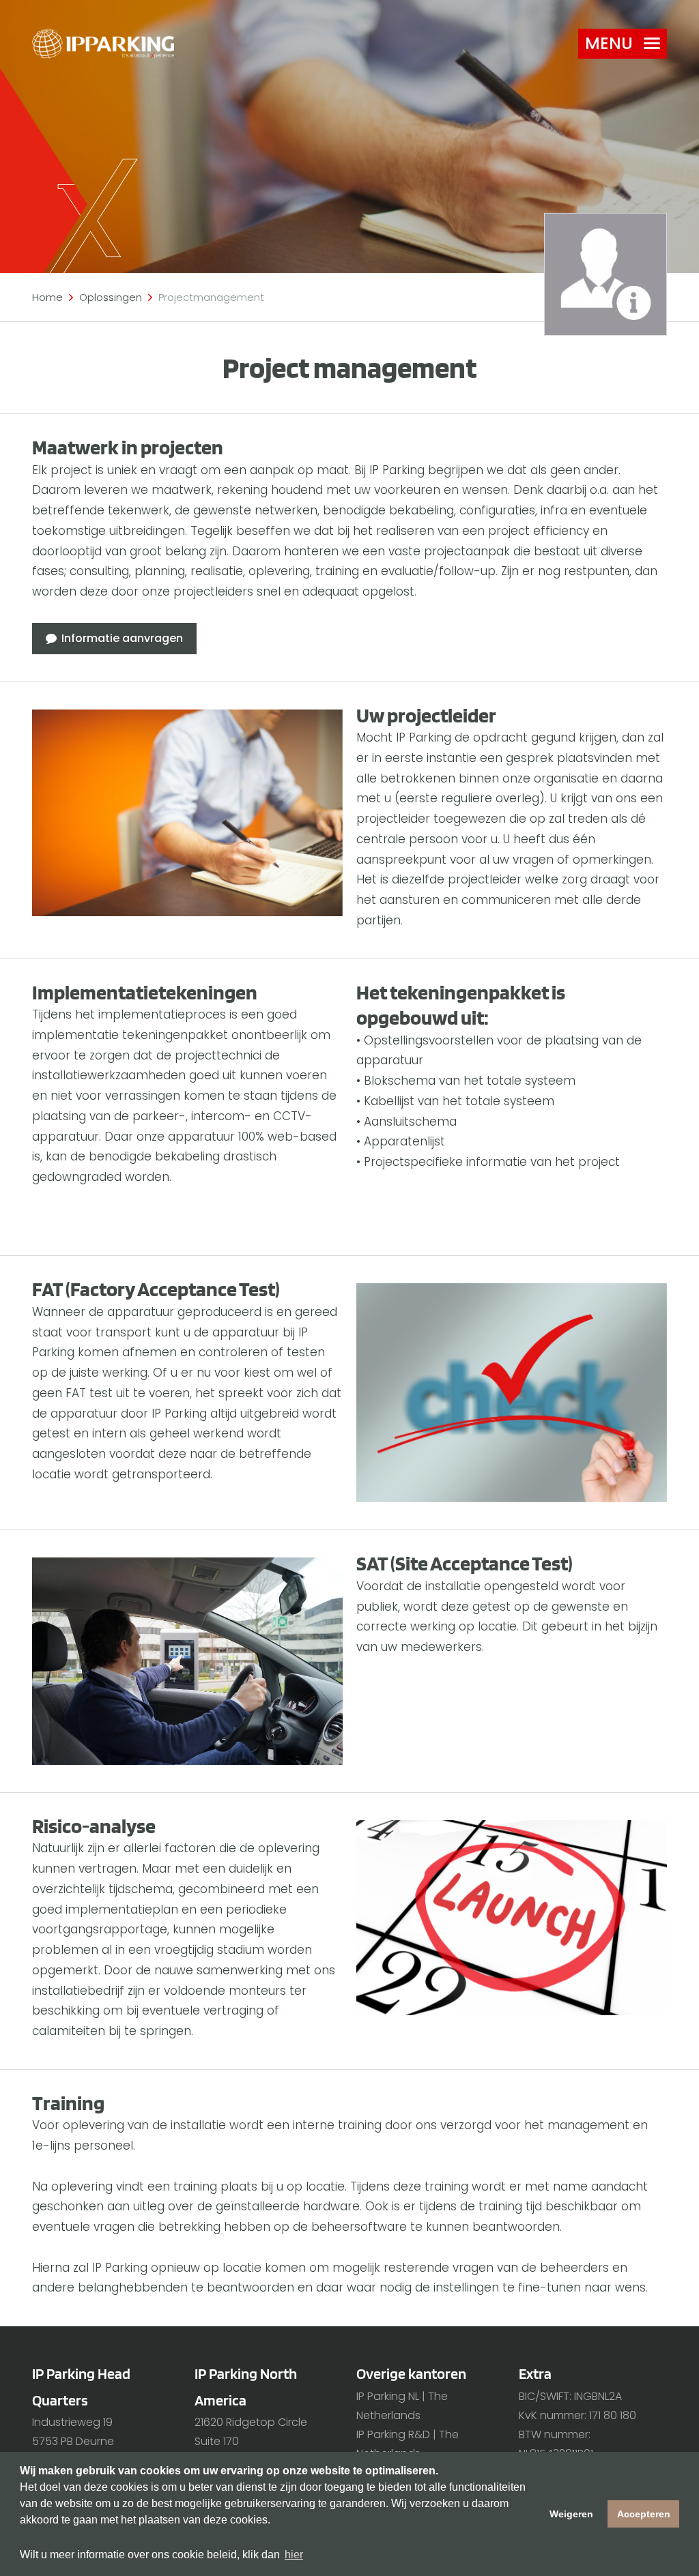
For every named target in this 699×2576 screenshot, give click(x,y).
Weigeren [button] (571, 2514)
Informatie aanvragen (122, 638)
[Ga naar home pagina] (103, 44)
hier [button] (294, 2555)
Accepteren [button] (644, 2514)
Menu (609, 43)
